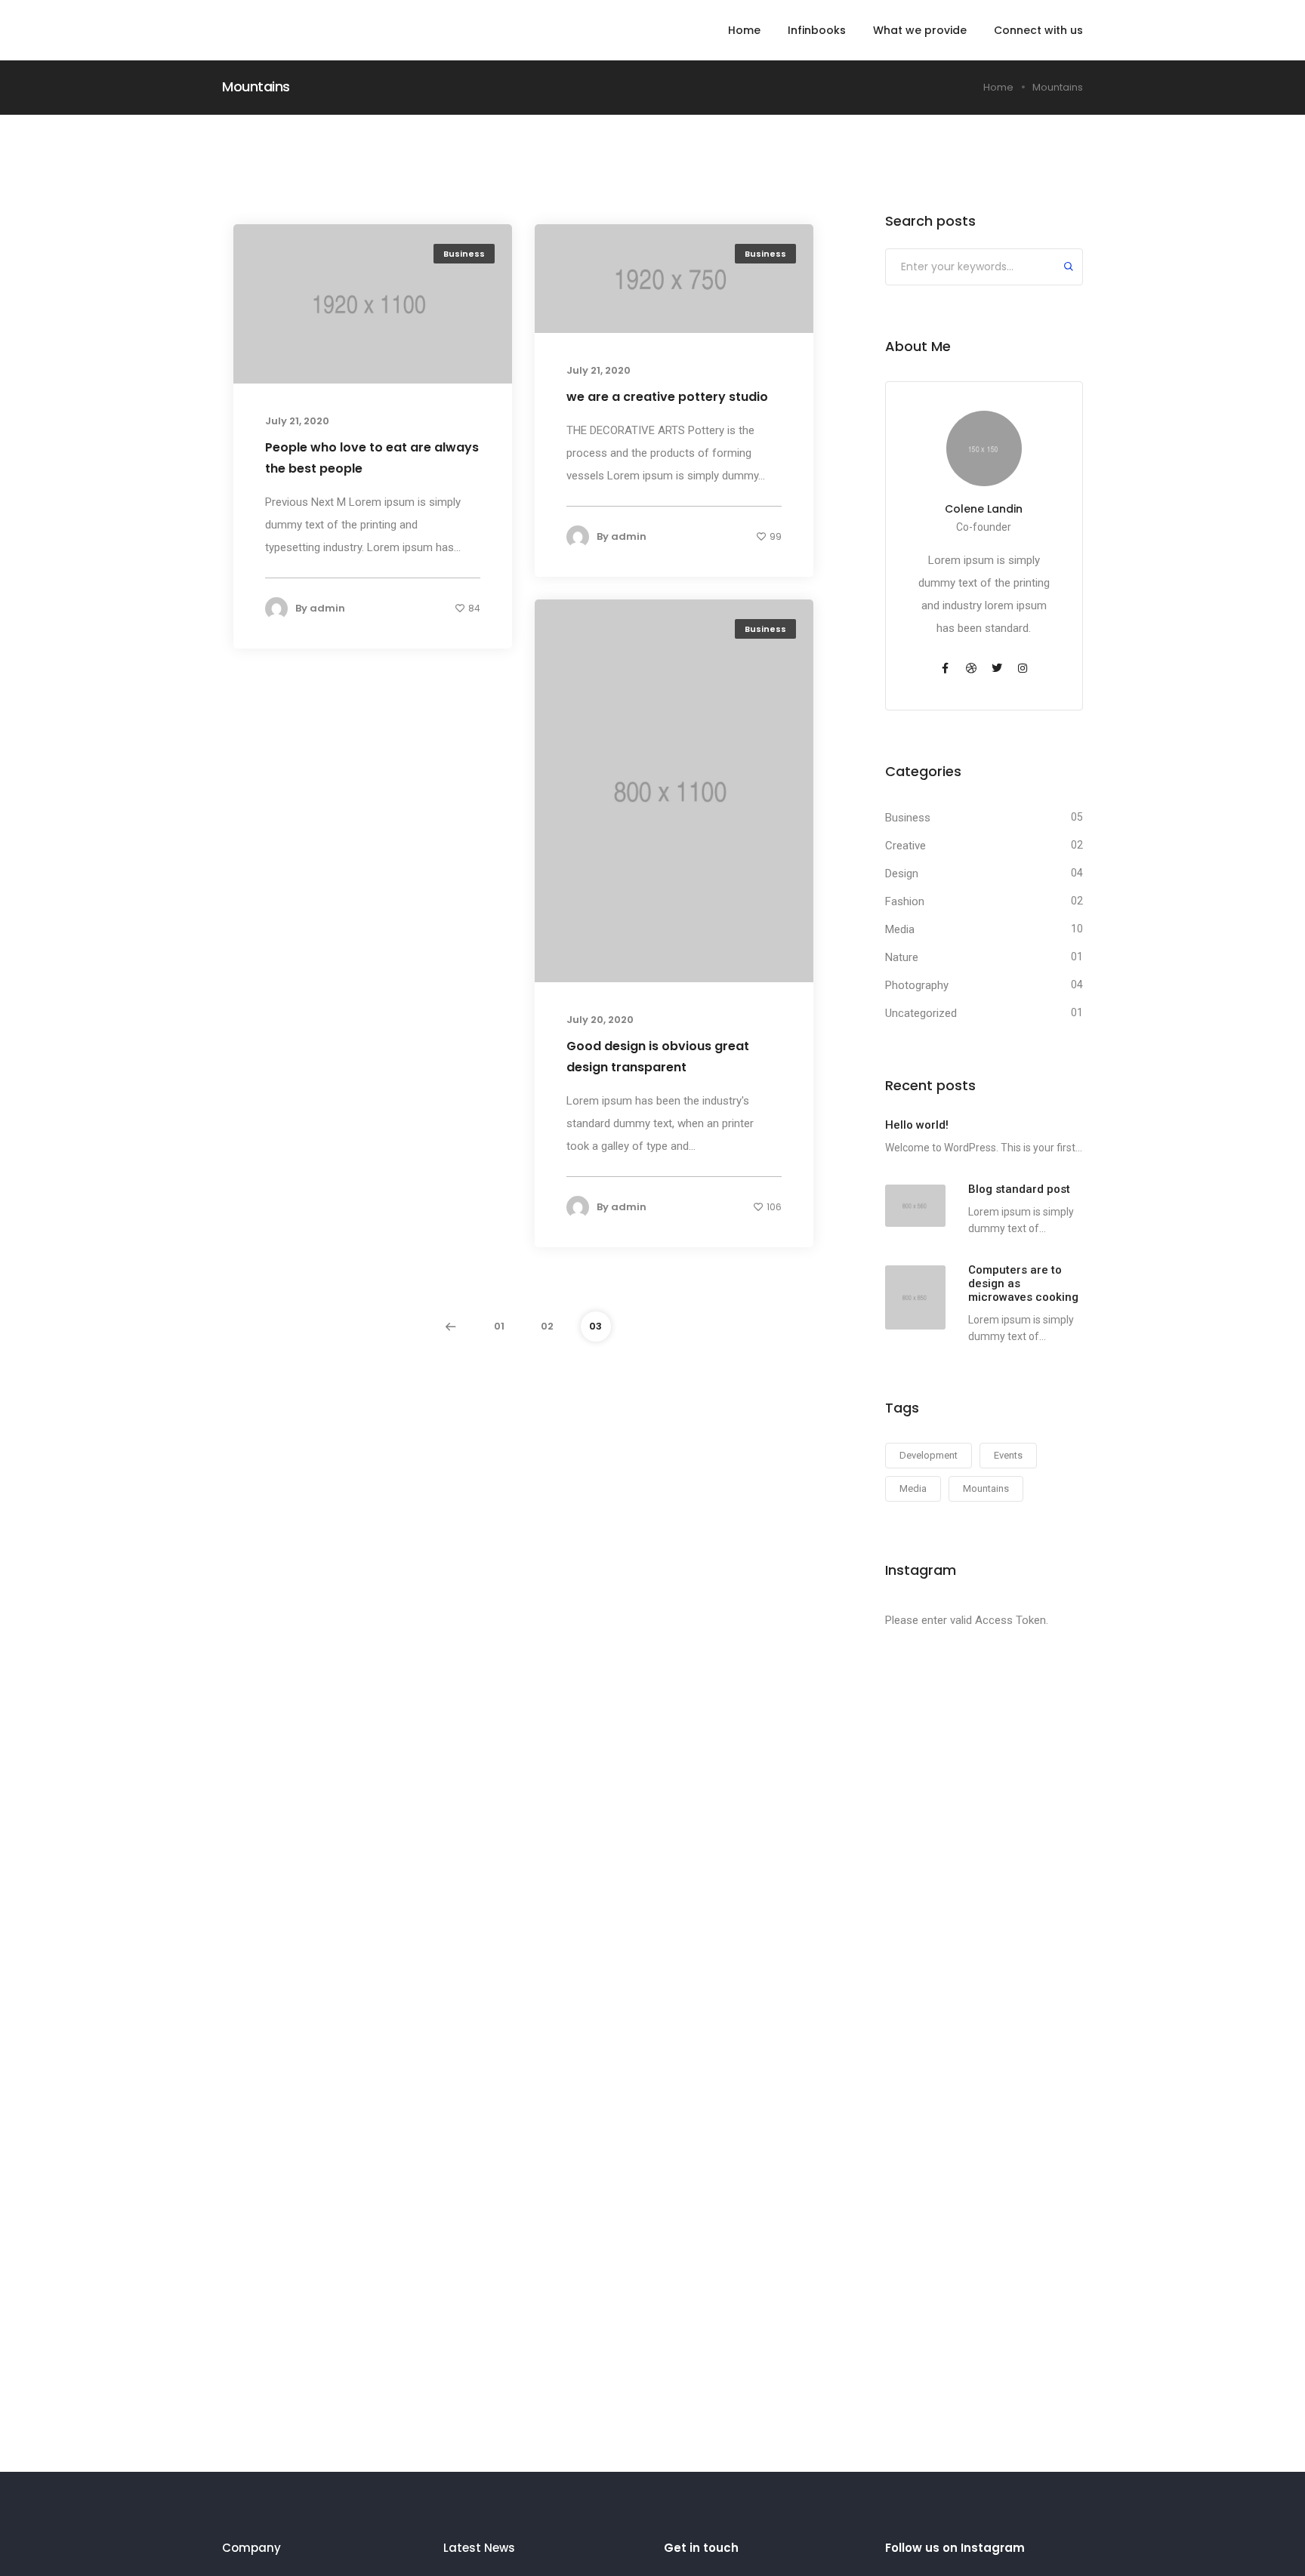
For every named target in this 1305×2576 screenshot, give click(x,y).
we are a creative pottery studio (667, 397)
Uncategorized (921, 1013)
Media (900, 929)
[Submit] (1069, 268)
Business (464, 254)
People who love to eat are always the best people (372, 458)
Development (929, 1455)
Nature (902, 957)
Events (1008, 1455)
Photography (917, 985)
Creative (905, 846)
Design (902, 874)
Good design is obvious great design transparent (658, 1057)
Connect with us (1038, 30)
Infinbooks (817, 30)
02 (547, 1326)
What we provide (920, 30)
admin (327, 608)
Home (744, 30)
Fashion (905, 901)
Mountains (986, 1488)
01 (499, 1326)
